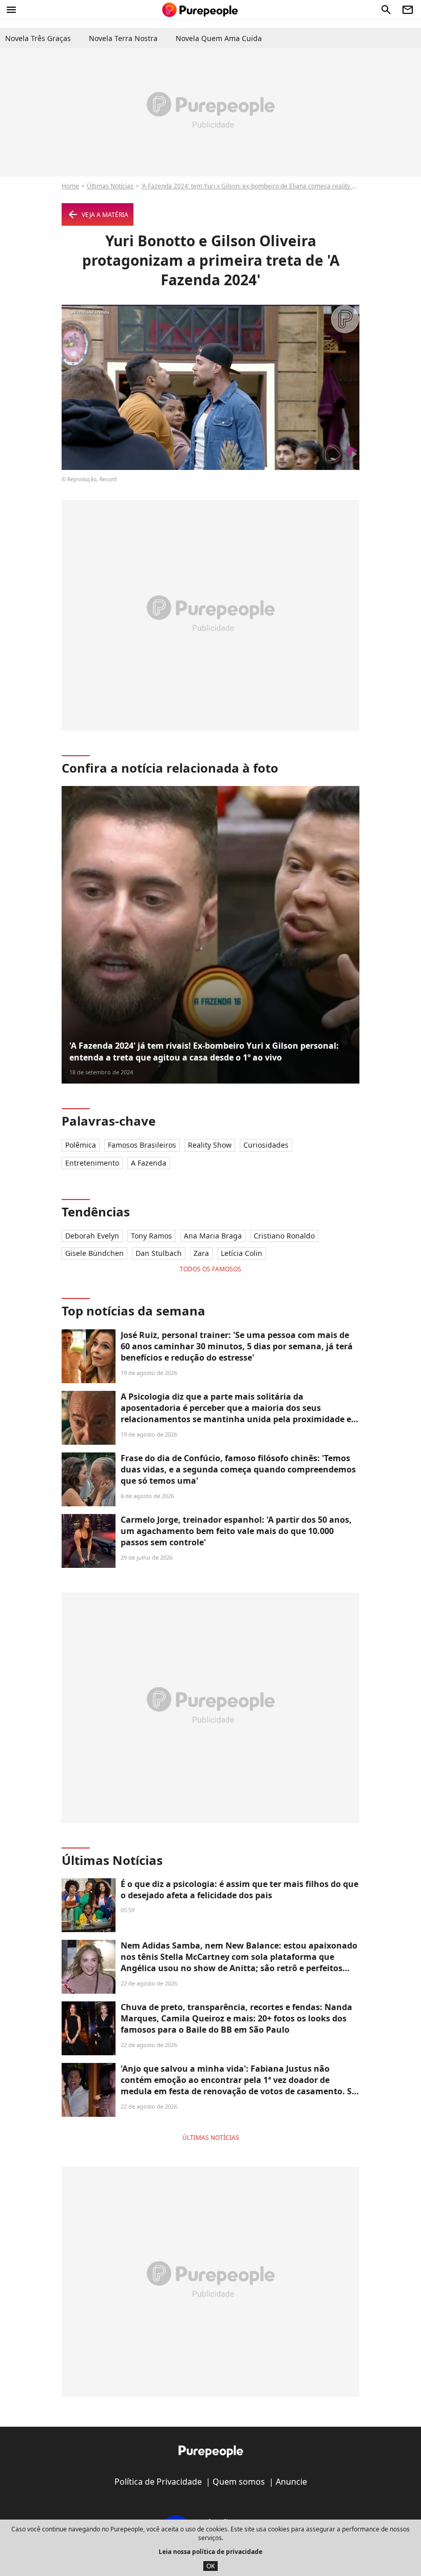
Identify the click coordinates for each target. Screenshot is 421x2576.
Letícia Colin (242, 1253)
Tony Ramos (151, 1236)
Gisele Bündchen (94, 1253)
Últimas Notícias (110, 186)
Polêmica (81, 1145)
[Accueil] (200, 10)
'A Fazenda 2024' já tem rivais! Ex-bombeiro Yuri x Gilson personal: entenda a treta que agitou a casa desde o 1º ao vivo (204, 1051)
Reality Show (210, 1145)
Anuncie (291, 2482)
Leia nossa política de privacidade (210, 2552)
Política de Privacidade (158, 2482)
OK (210, 2566)
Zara (201, 1253)
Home (70, 186)
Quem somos (239, 2482)
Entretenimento (92, 1163)
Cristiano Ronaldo (284, 1236)
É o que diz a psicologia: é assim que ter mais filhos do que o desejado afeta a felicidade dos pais (240, 1890)
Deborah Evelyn (92, 1236)
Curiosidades (266, 1145)
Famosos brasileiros (142, 1145)
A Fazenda (149, 1163)
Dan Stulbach (159, 1253)
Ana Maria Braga (213, 1236)
